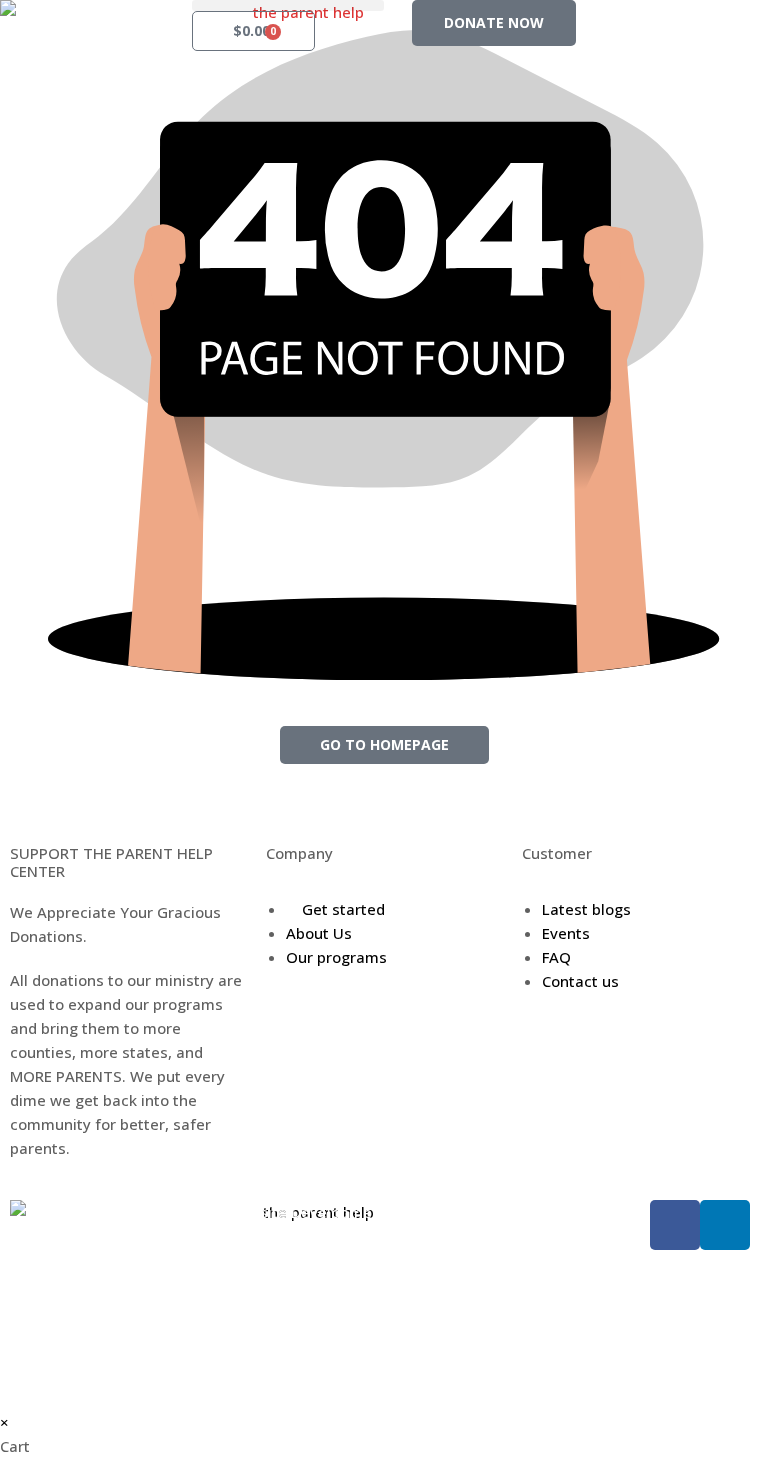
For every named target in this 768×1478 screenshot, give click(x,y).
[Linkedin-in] (725, 1225)
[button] (288, 5)
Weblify (439, 1212)
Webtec (512, 1212)
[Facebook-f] (675, 1225)
